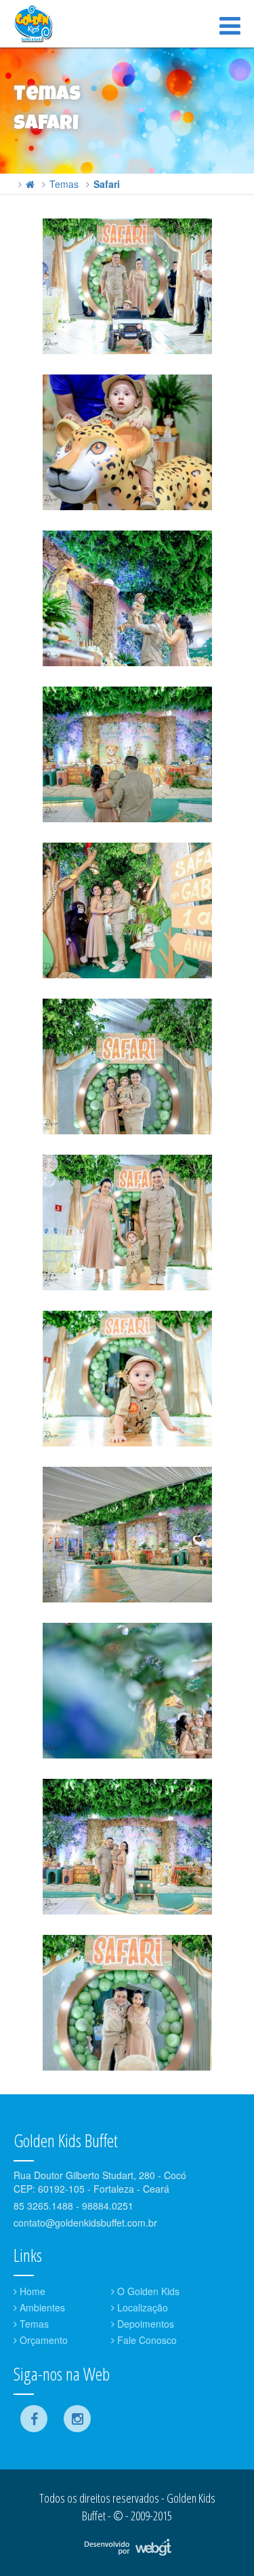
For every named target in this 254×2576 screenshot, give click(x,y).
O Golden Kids (147, 2291)
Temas (64, 184)
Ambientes (41, 2307)
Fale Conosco (146, 2340)
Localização (141, 2307)
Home (31, 2291)
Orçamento (42, 2340)
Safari (107, 184)
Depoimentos (144, 2324)
